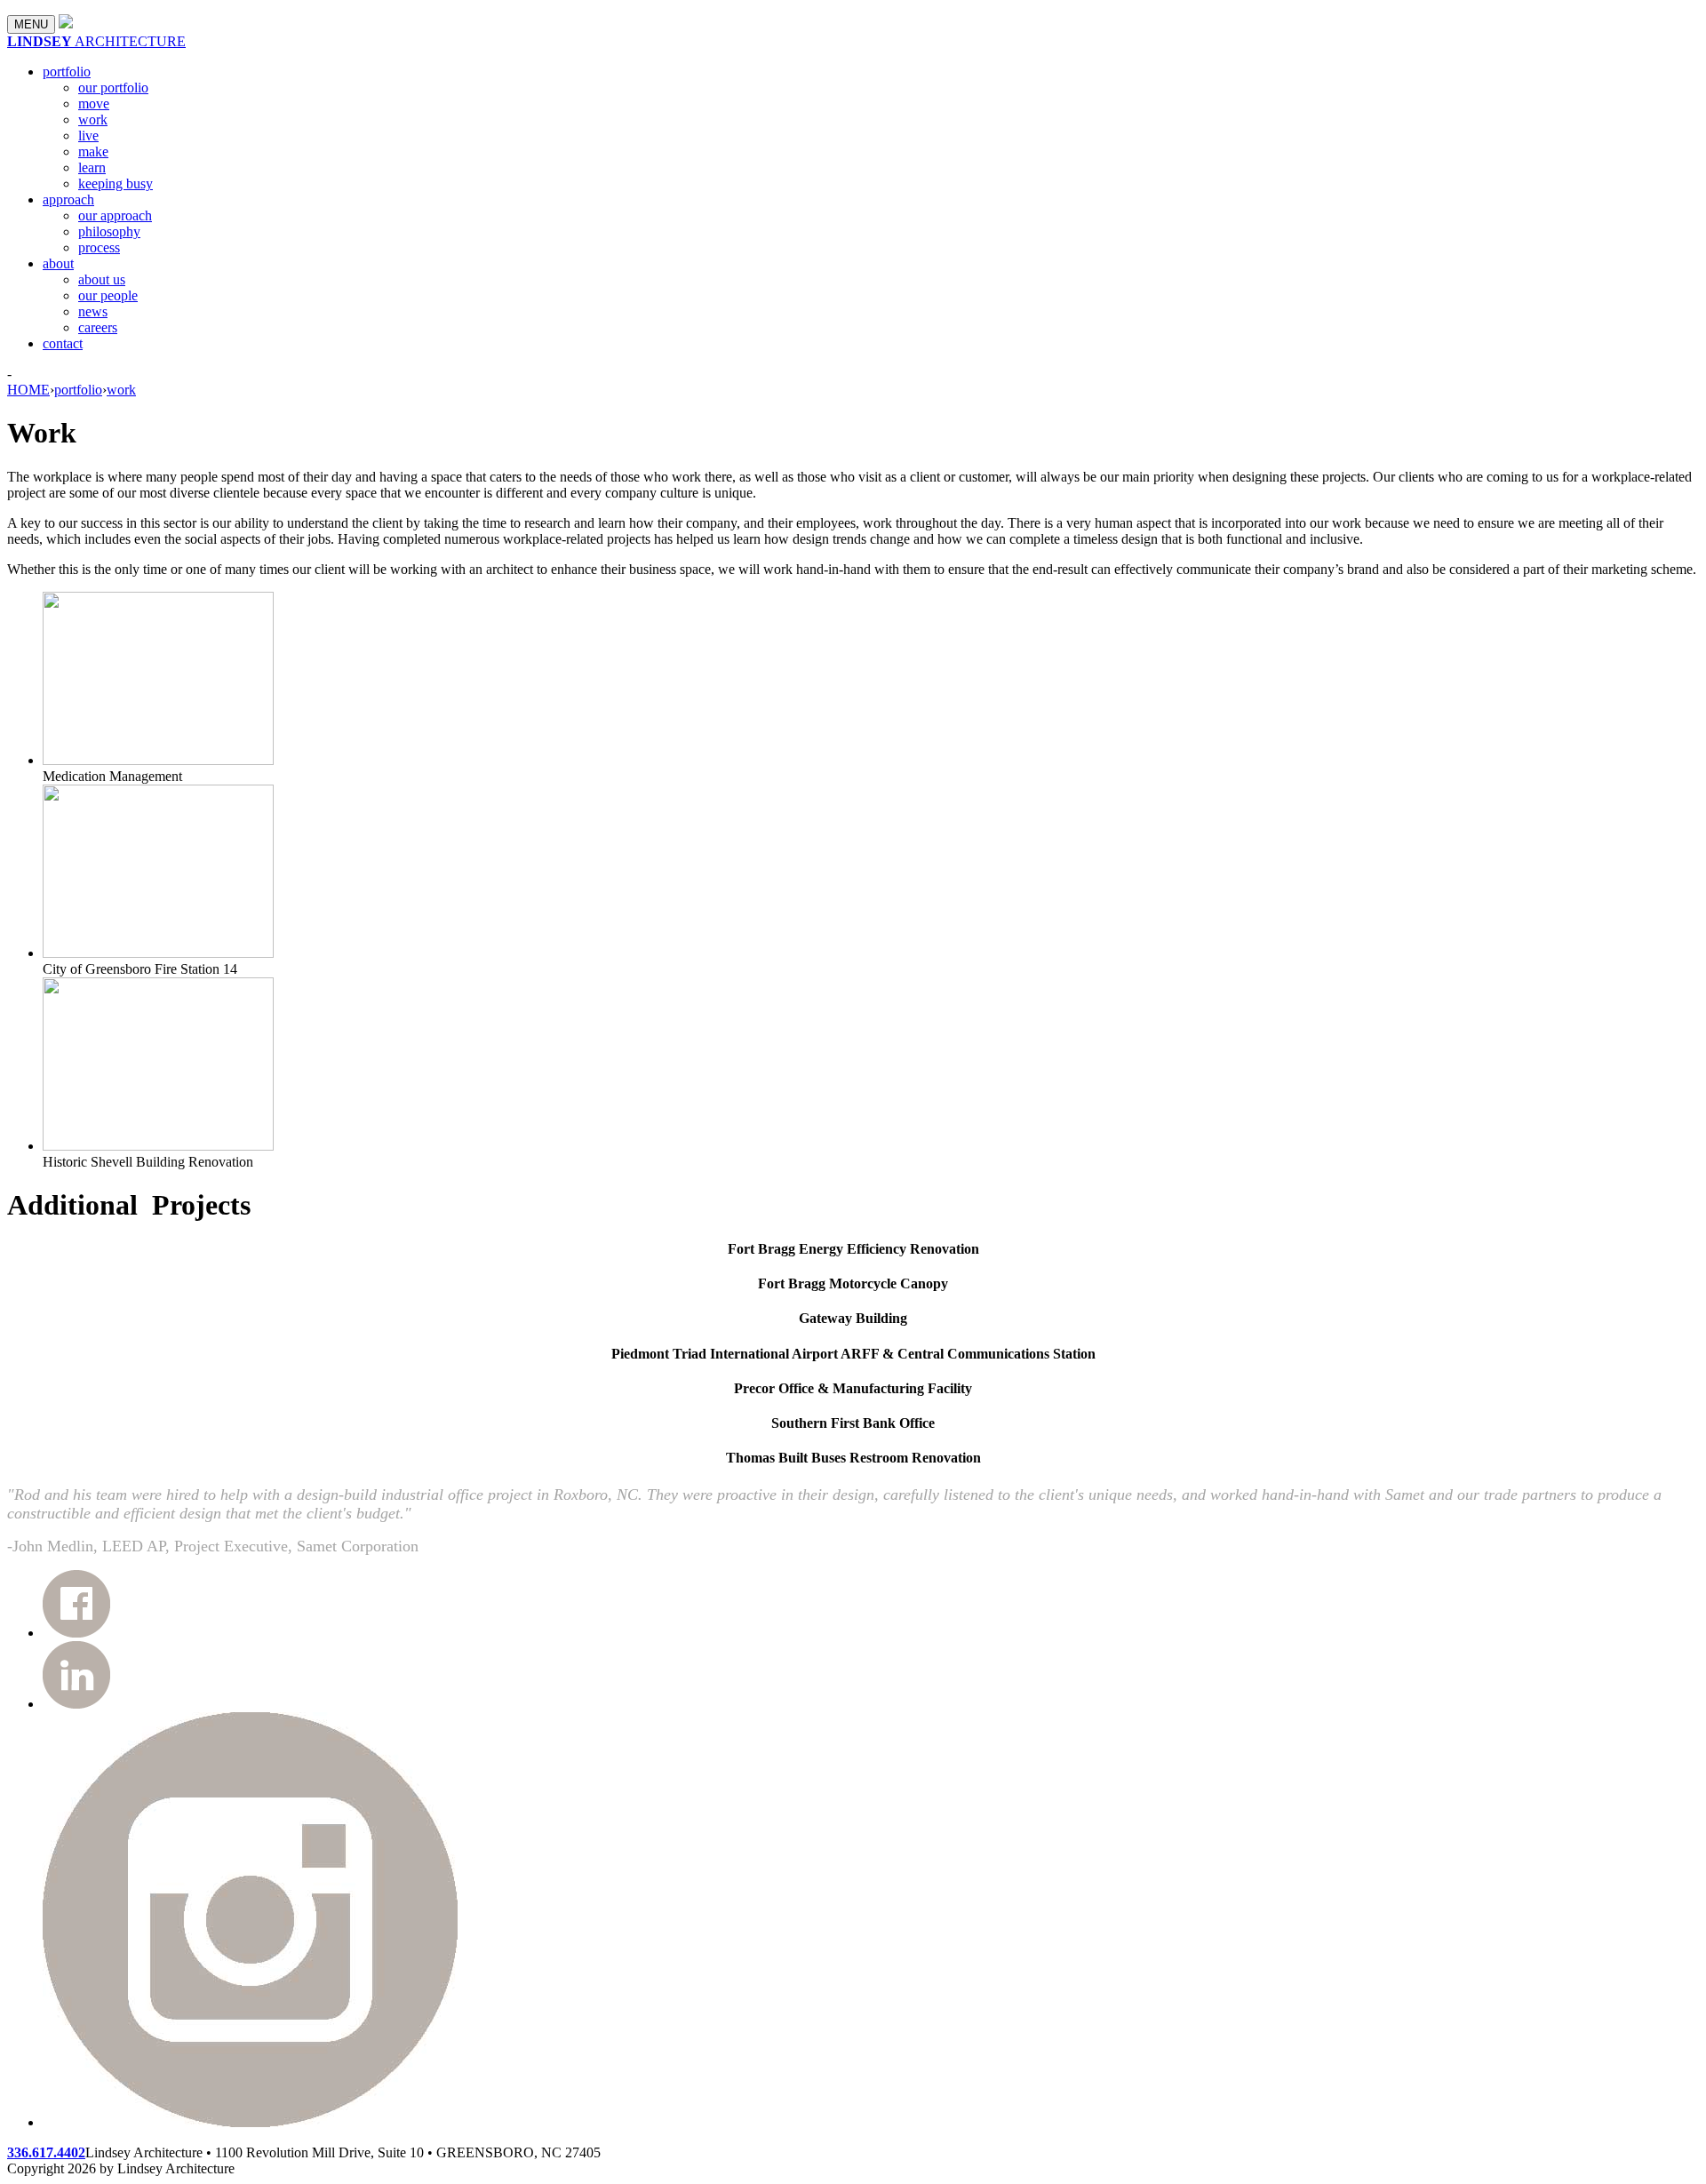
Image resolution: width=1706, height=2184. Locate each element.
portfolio (67, 72)
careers (98, 327)
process (99, 247)
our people (108, 295)
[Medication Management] (158, 760)
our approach (115, 215)
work (93, 120)
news (93, 311)
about (58, 263)
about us (102, 279)
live (88, 136)
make (93, 151)
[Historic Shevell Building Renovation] (158, 1146)
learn (92, 167)
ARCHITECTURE (96, 41)
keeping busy (116, 183)
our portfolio (113, 88)
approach (68, 199)
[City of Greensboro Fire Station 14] (158, 953)
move (94, 104)
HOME (28, 390)
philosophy (109, 231)
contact (63, 343)
